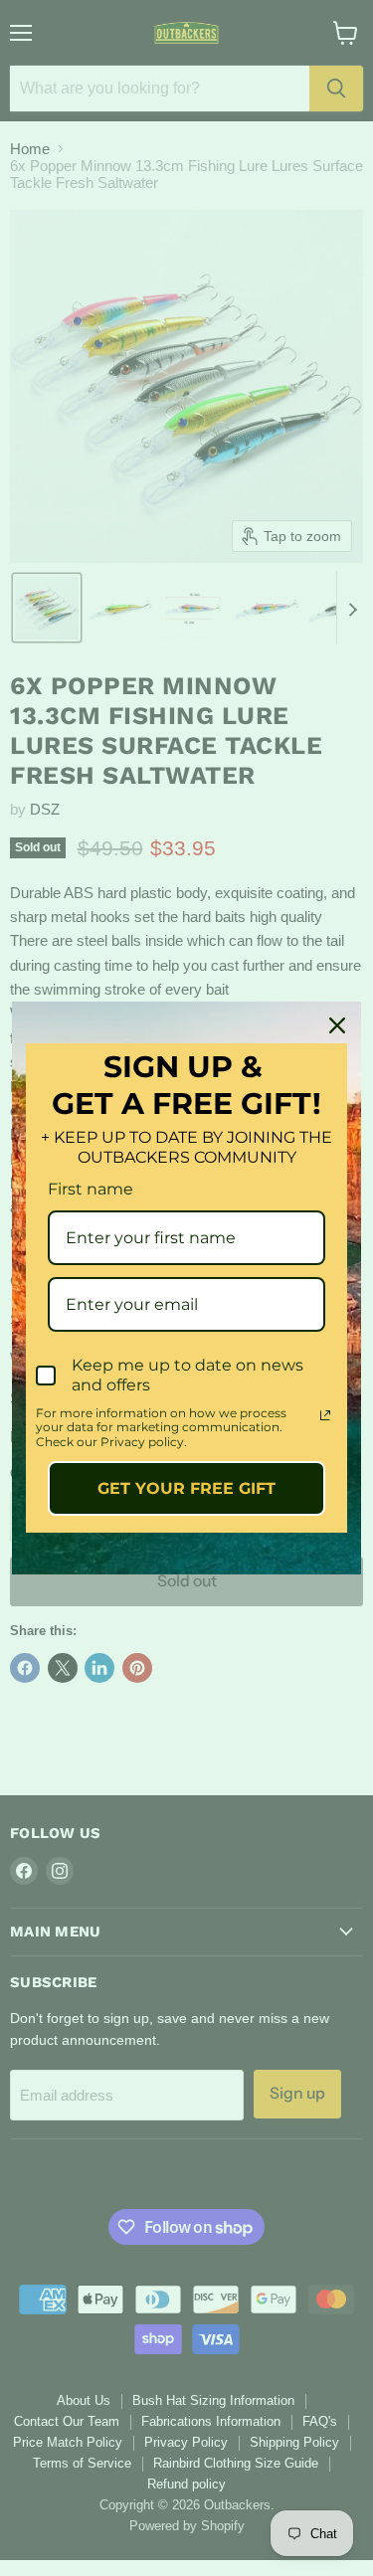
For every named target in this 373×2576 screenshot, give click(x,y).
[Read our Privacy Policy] (325, 1415)
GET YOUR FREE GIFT (186, 1488)
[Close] (337, 1025)
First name (91, 1189)
